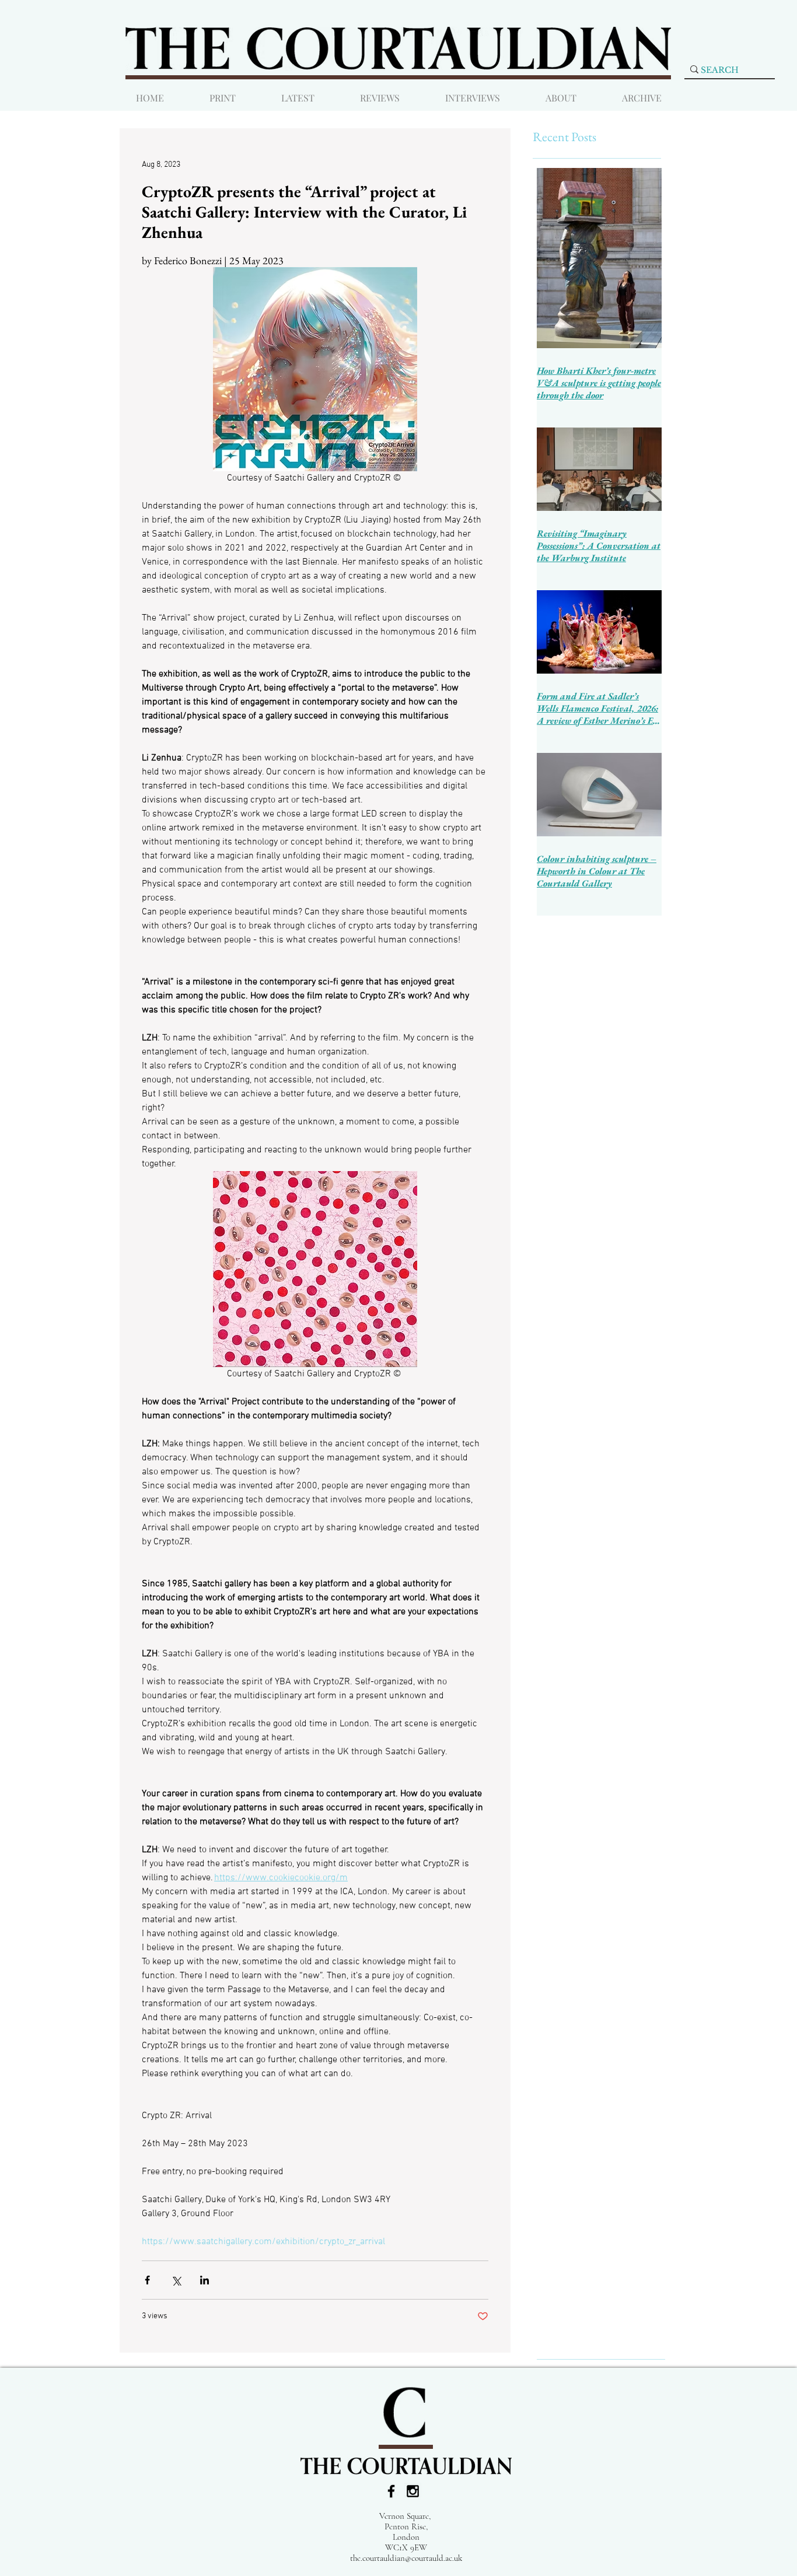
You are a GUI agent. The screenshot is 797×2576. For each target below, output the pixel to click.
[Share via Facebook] (147, 2280)
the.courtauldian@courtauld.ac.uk (406, 2558)
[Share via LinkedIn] (205, 2280)
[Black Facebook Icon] (391, 2491)
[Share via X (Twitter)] (176, 2280)
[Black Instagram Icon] (413, 2491)
